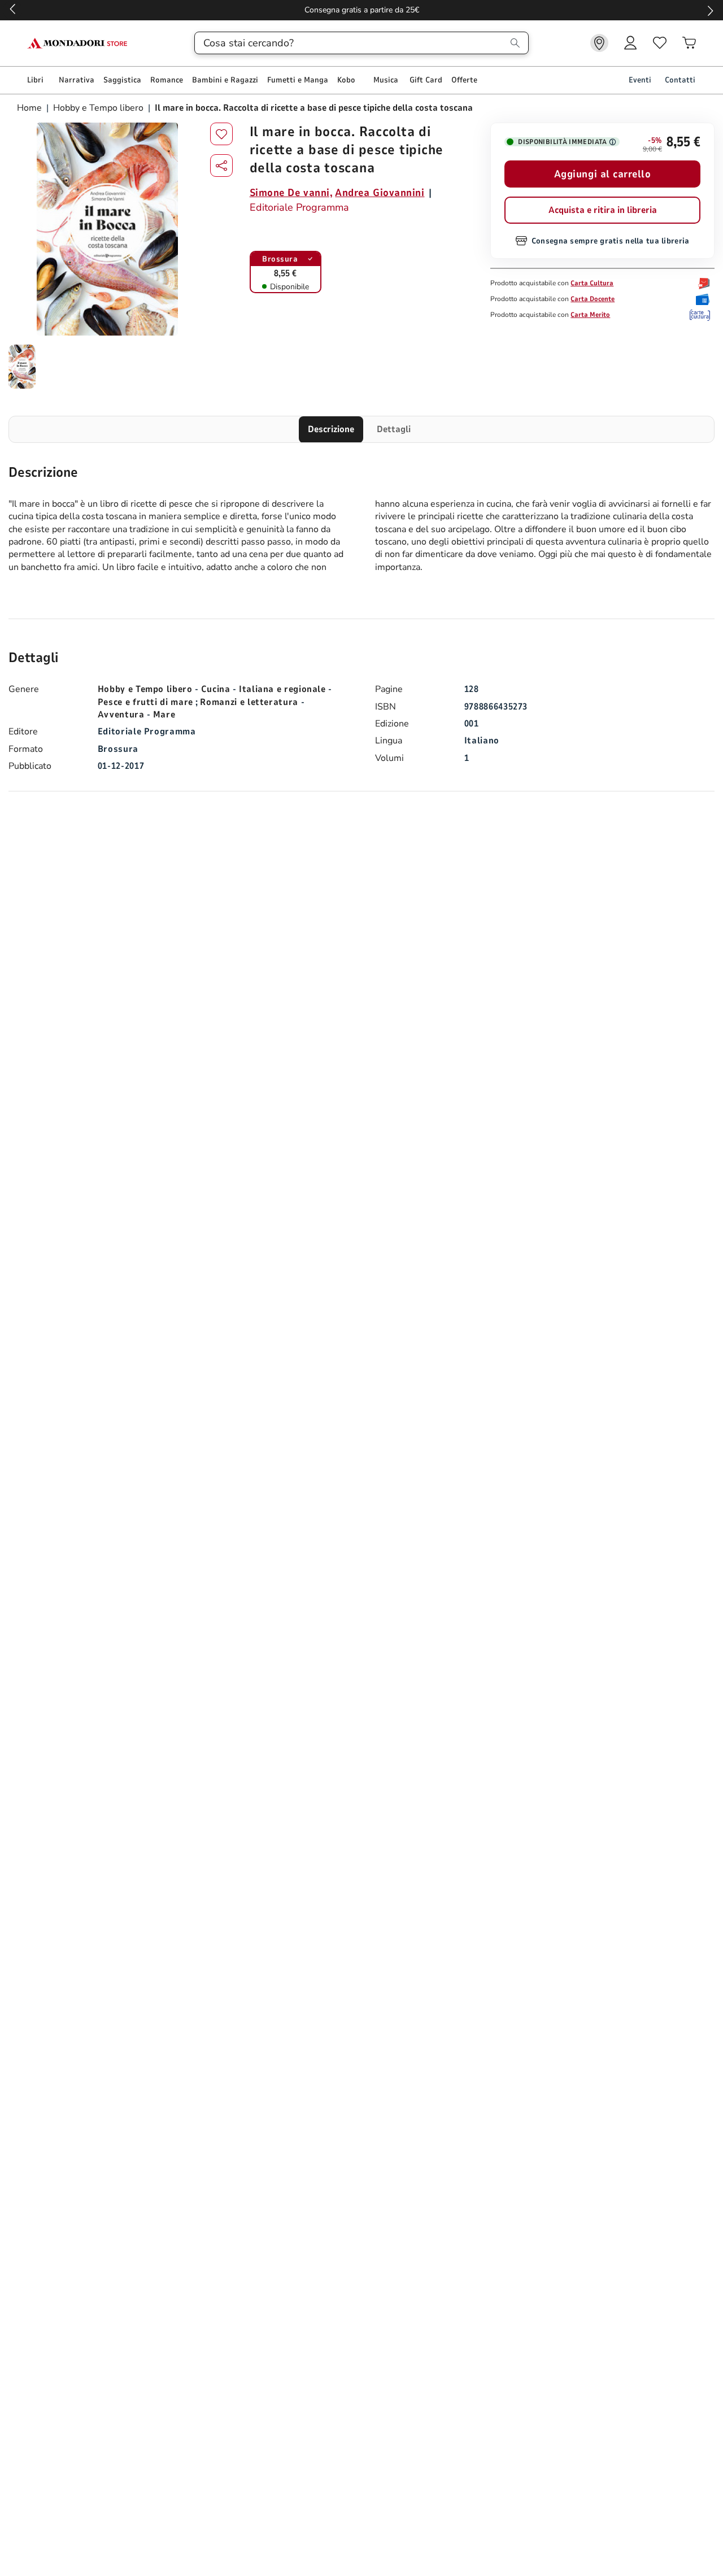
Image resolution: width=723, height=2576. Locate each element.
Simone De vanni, (291, 193)
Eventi (640, 80)
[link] (599, 43)
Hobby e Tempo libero (98, 108)
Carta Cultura (592, 283)
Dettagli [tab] (394, 429)
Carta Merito (590, 315)
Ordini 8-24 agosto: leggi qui (362, 10)
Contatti (680, 80)
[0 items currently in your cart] (689, 43)
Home (31, 108)
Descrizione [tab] (331, 429)
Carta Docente (593, 299)
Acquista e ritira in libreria (603, 210)
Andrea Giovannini (380, 193)
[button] (221, 166)
